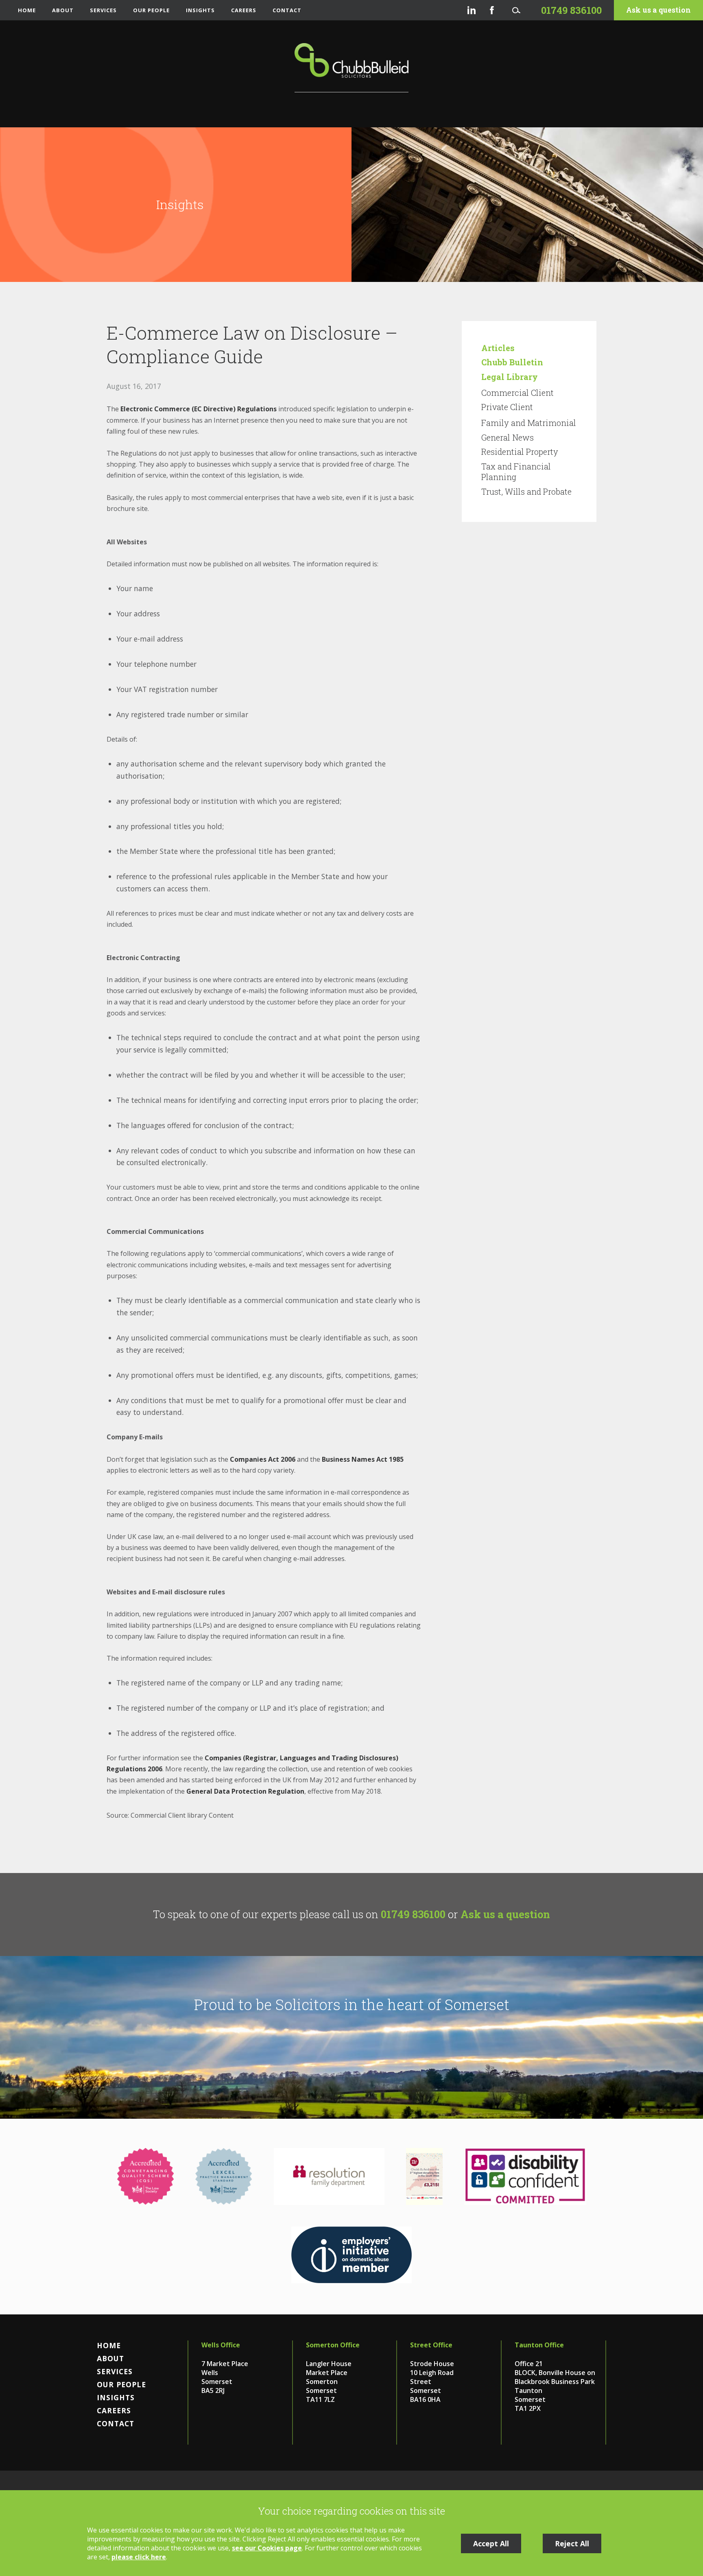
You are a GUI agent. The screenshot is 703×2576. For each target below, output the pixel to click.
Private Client (507, 407)
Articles (498, 348)
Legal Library (510, 377)
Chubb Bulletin (512, 362)
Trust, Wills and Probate (526, 491)
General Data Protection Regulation (245, 1791)
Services (103, 10)
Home (27, 10)
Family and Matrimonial (529, 423)
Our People (151, 10)
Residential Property (520, 452)
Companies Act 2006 (263, 1459)
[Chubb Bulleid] (351, 68)
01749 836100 (413, 1914)
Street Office (431, 2345)
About (63, 10)
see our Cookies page (267, 2548)
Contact (287, 10)
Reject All (572, 2543)
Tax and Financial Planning (516, 472)
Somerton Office (333, 2345)
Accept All (491, 2543)
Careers (244, 10)
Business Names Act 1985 (363, 1459)
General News (508, 437)
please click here (139, 2557)
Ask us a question (658, 10)
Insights (200, 10)
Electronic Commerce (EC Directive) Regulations (199, 409)
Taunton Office (539, 2345)
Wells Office (221, 2345)
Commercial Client (517, 393)
